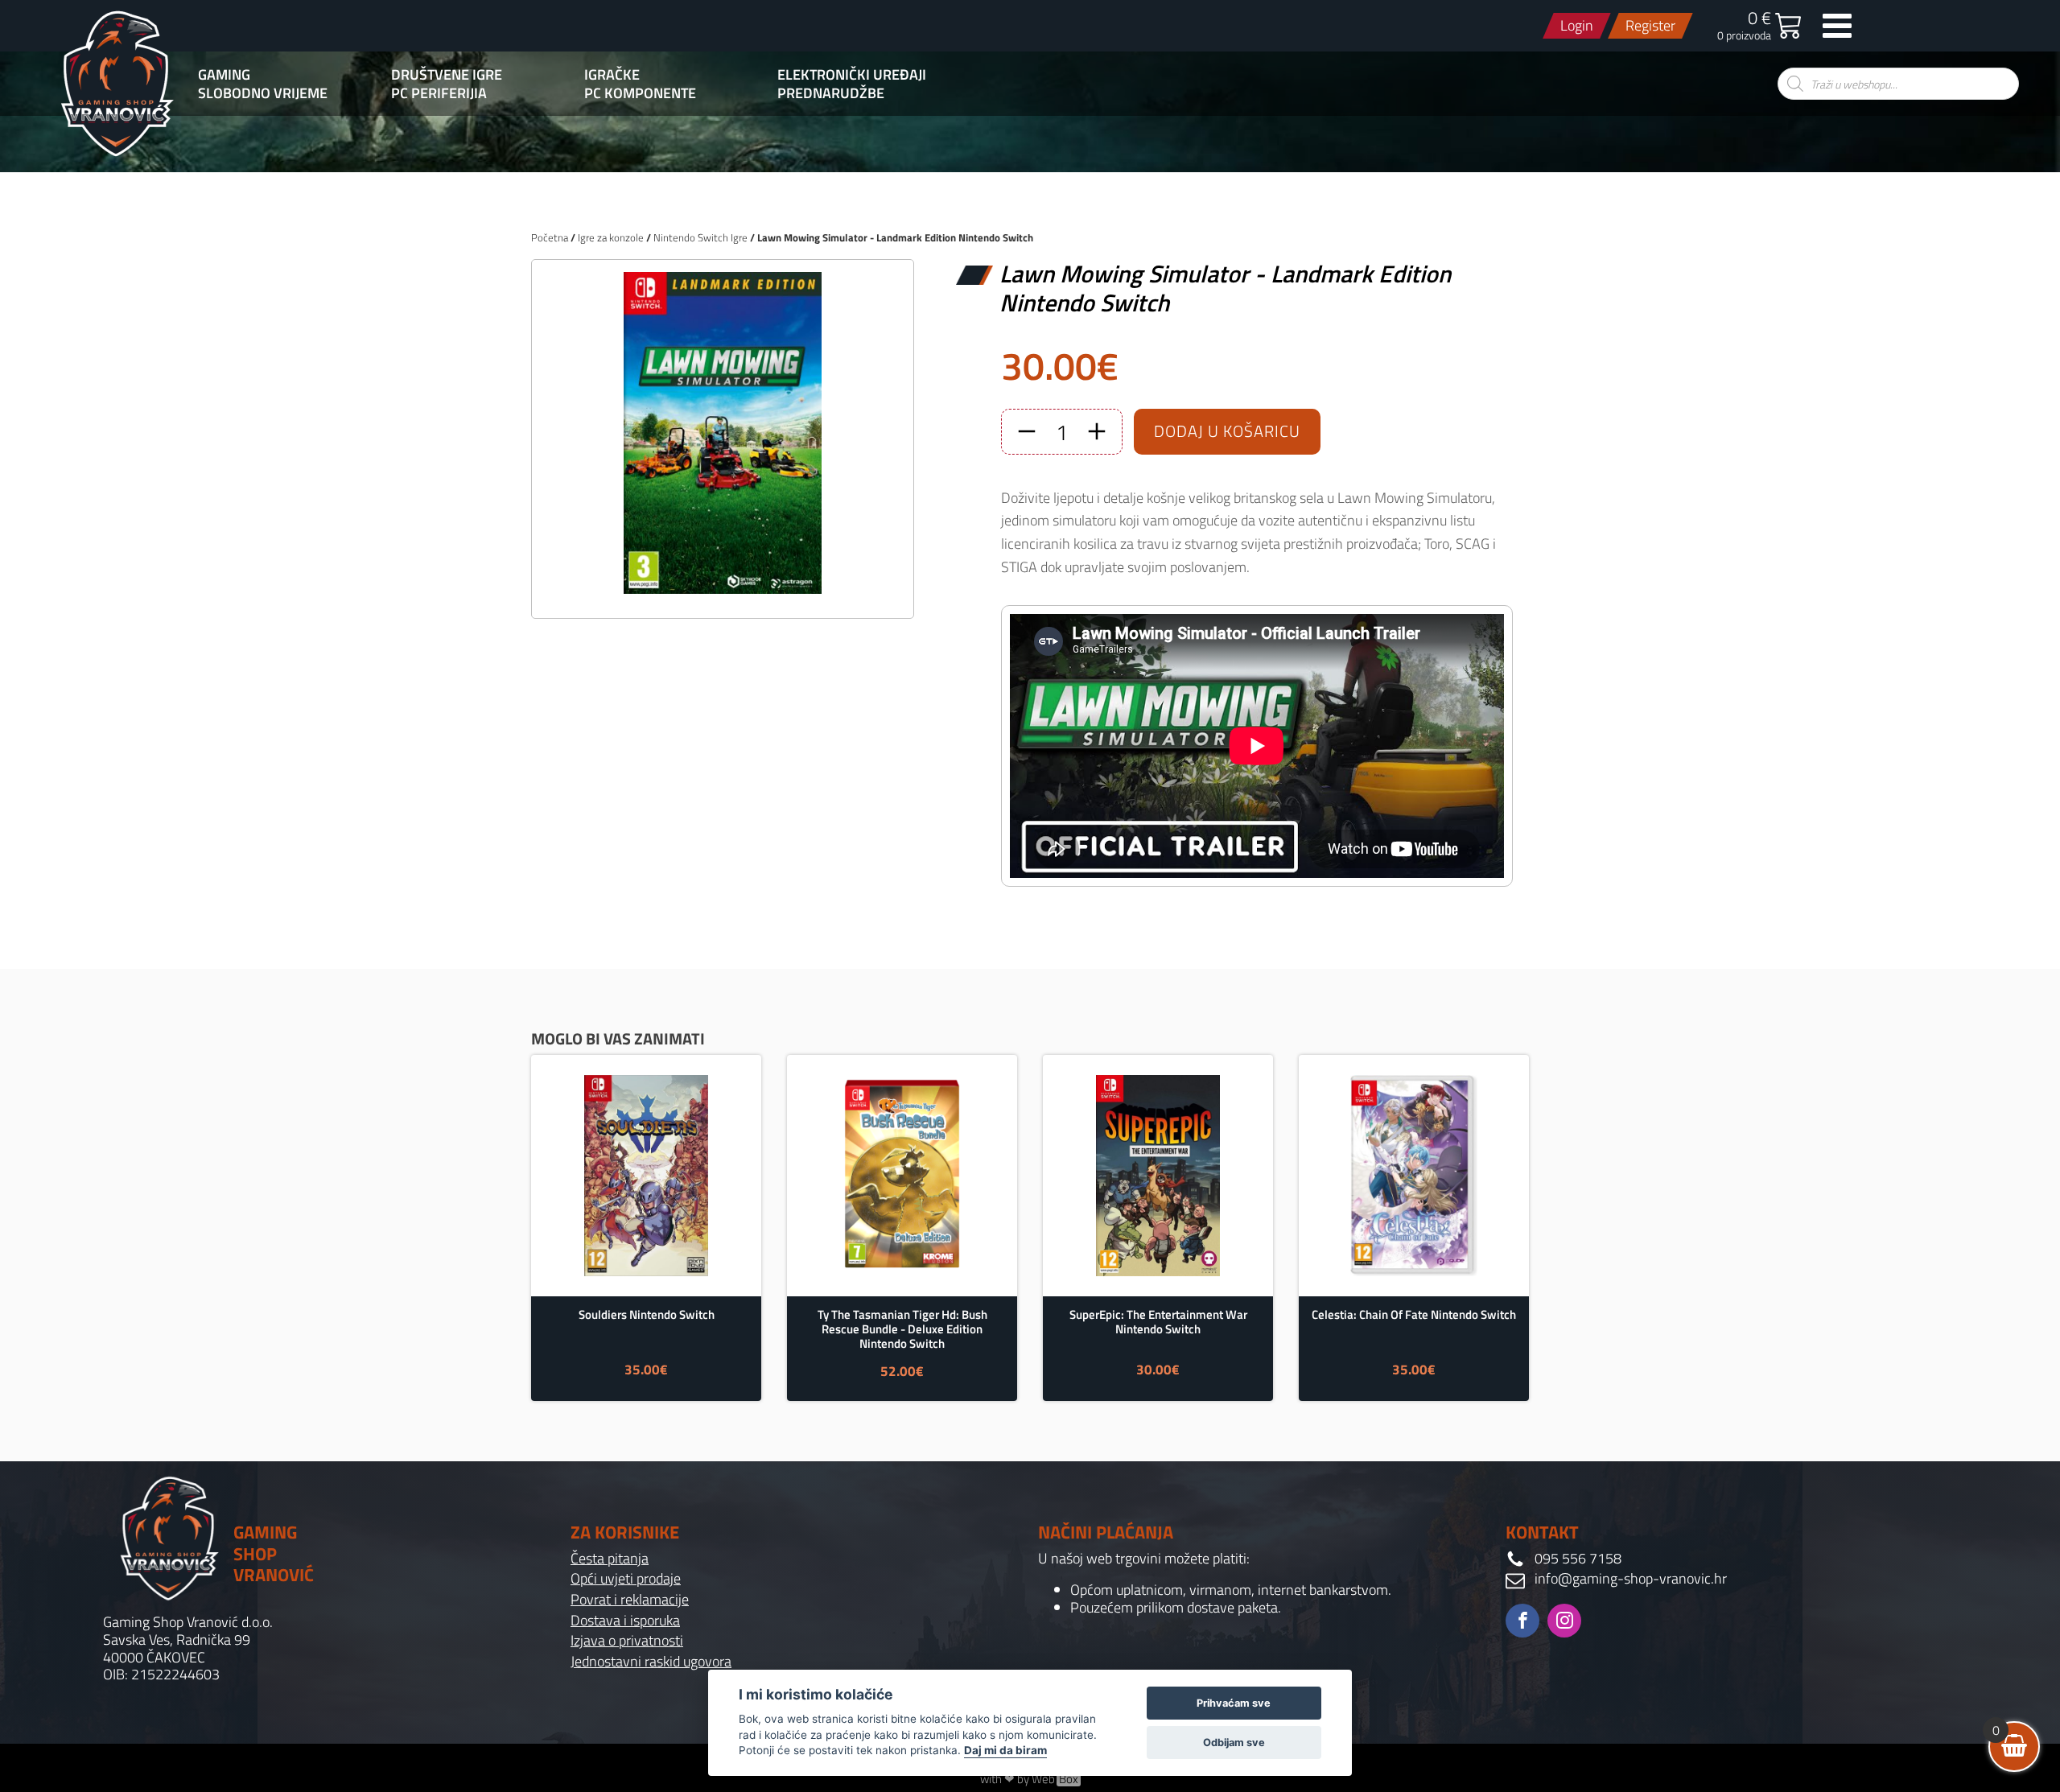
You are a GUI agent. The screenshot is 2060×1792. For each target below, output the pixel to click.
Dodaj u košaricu (1227, 431)
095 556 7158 (1578, 1559)
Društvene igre (447, 75)
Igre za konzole (611, 237)
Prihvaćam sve (1234, 1703)
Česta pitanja (610, 1559)
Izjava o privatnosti (627, 1641)
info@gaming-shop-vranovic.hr (1631, 1579)
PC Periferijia (439, 93)
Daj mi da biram (1005, 1750)
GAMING (224, 75)
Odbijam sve (1234, 1743)
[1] (723, 589)
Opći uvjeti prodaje (626, 1579)
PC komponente (640, 93)
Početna (550, 237)
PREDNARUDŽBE (831, 93)
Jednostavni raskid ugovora (651, 1662)
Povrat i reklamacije (630, 1600)
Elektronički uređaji (852, 75)
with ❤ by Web (1029, 1779)
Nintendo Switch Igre (700, 237)
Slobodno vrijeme (263, 93)
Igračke (612, 75)
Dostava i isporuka (625, 1621)
